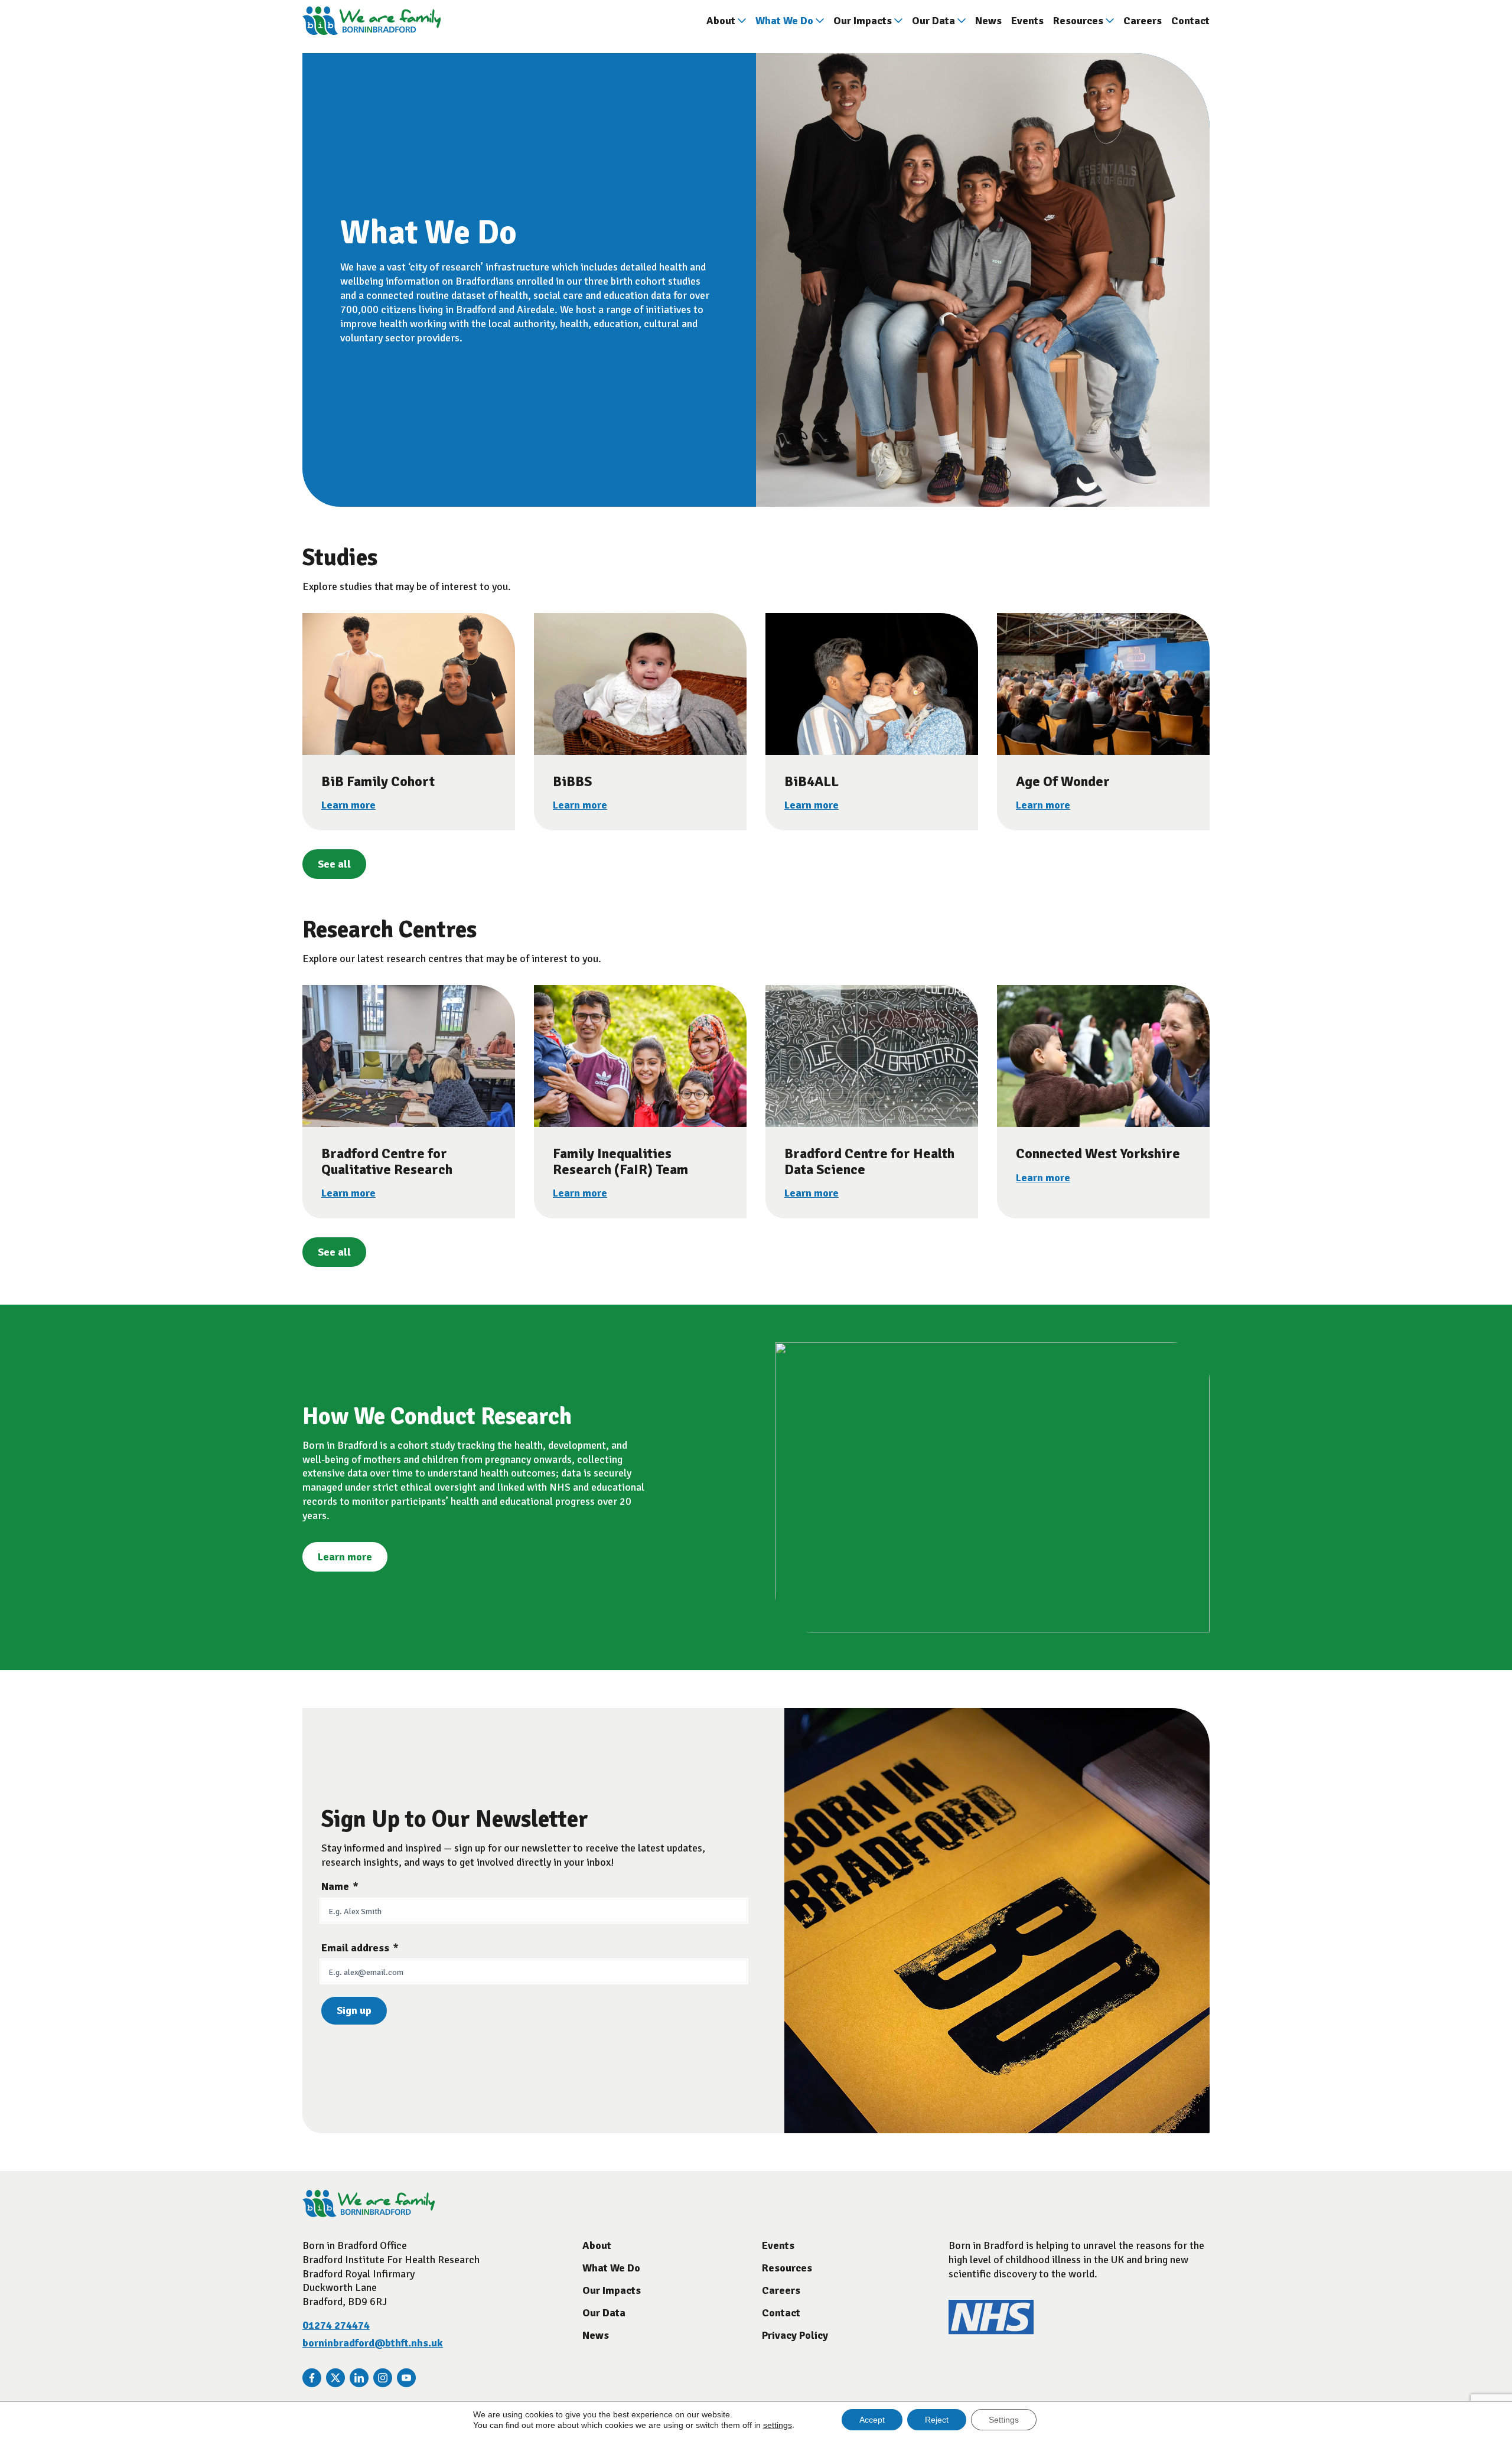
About (721, 21)
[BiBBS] (640, 684)
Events (1027, 21)
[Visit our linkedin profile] (359, 2378)
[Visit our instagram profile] (383, 2378)
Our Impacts (863, 21)
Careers (1143, 21)
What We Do (784, 21)
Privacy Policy (795, 2335)
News (988, 21)
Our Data (933, 21)
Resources (1078, 21)
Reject (937, 2420)
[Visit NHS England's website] (991, 2331)
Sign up (354, 2010)
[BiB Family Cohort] (409, 684)
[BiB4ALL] (872, 684)
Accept (872, 2420)
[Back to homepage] (372, 21)
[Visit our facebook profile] (312, 2378)
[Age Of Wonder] (1103, 684)
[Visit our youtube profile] (406, 2378)
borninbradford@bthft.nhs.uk (373, 2343)
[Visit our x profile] (335, 2378)
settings (778, 2425)
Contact (1190, 21)
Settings (1004, 2420)
